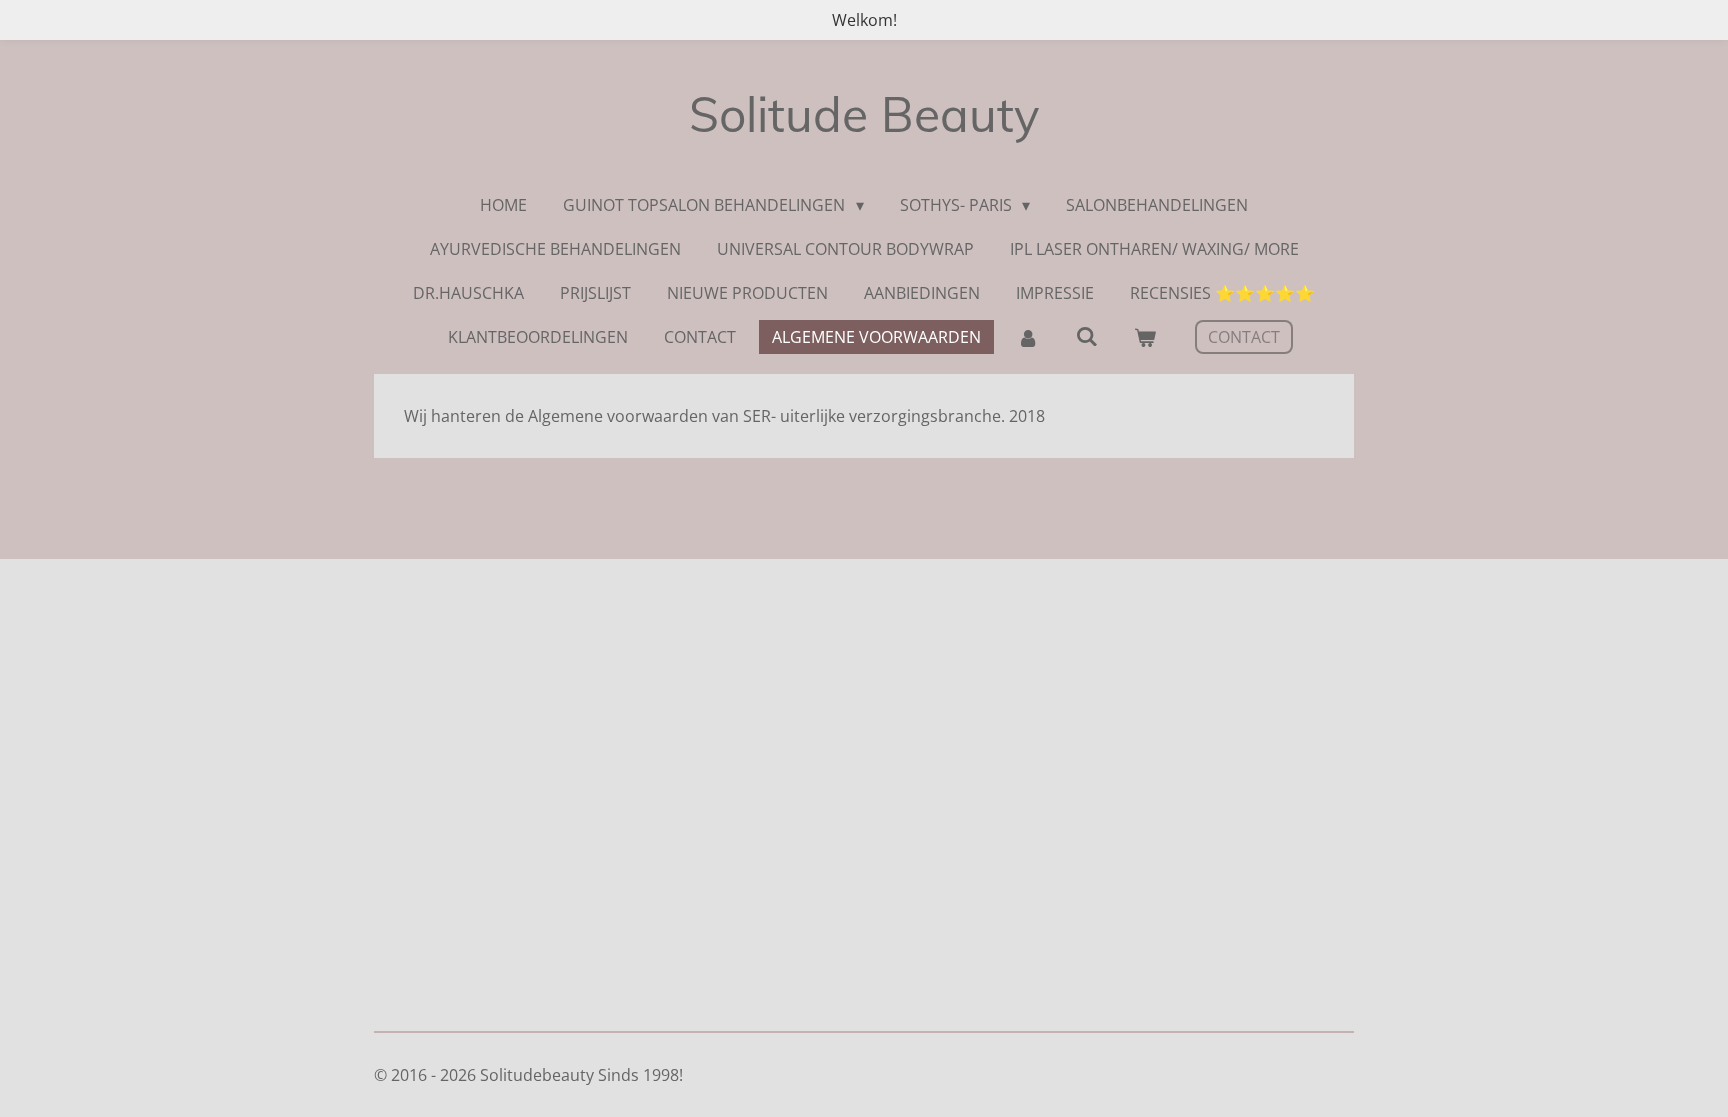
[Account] (1028, 337)
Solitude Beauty (864, 114)
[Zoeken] (1086, 336)
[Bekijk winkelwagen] (1145, 337)
